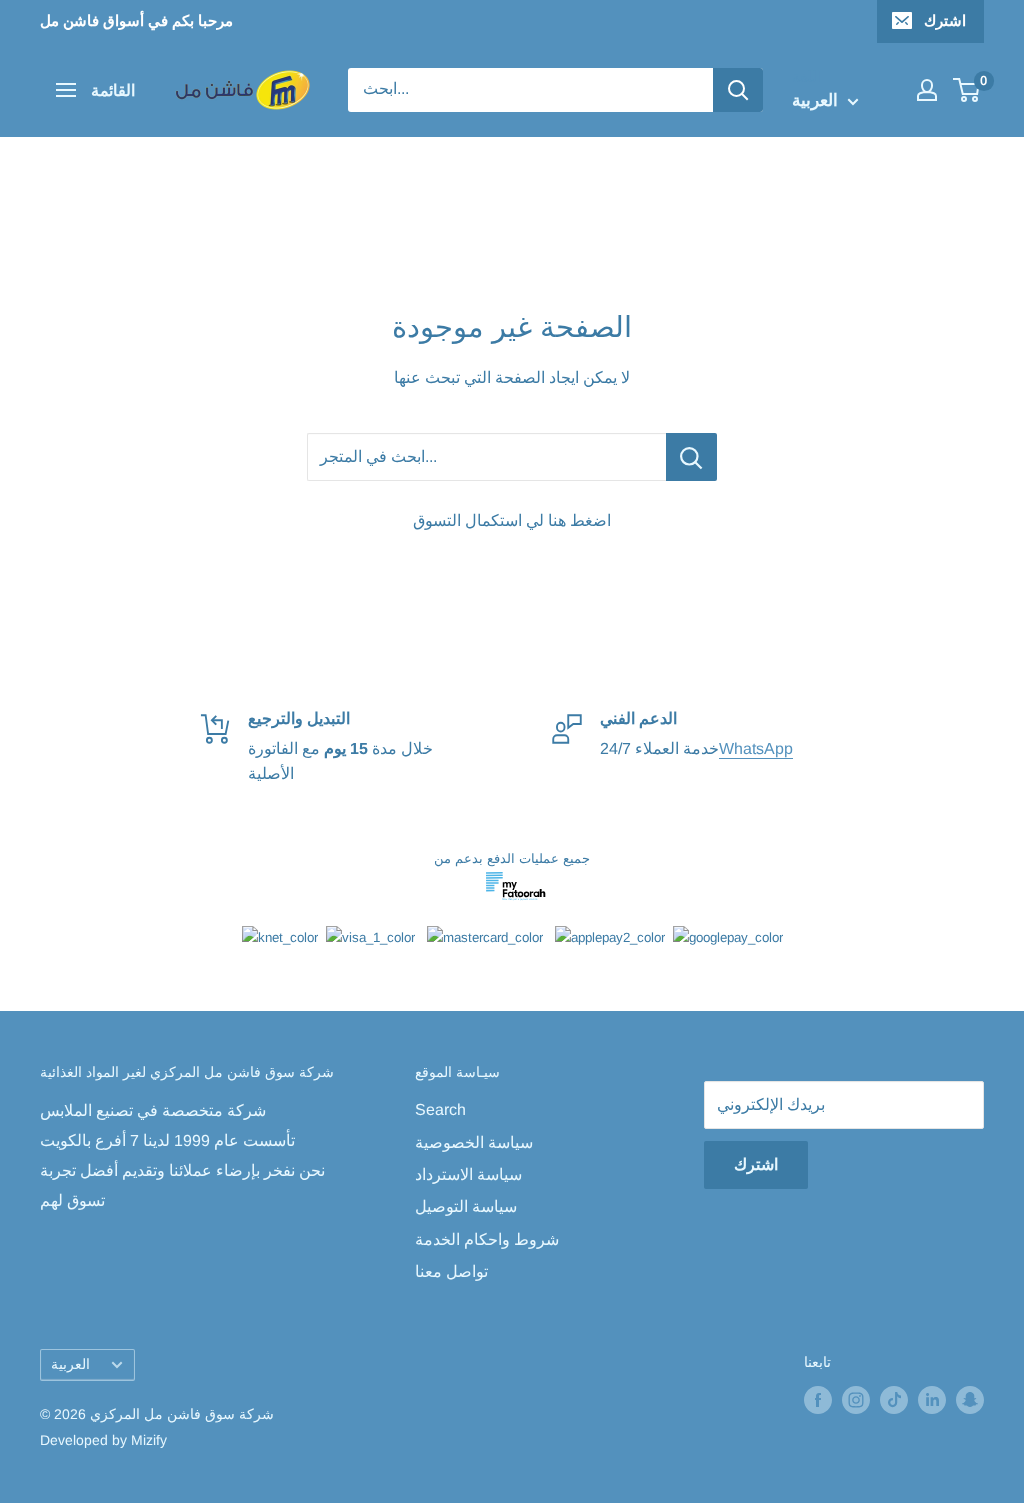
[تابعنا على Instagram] (856, 1400)
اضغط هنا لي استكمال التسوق (512, 520)
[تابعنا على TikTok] (894, 1400)
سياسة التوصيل (466, 1206)
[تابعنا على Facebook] (818, 1400)
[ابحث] (738, 90)
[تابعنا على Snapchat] (970, 1400)
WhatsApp (756, 748)
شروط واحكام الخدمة (487, 1239)
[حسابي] (927, 90)
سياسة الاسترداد (468, 1174)
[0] (967, 90)
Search (440, 1109)
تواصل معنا (451, 1271)
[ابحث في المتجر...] (691, 457)
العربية (70, 1364)
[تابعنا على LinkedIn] (932, 1400)
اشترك (945, 20)
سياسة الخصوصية (474, 1142)
